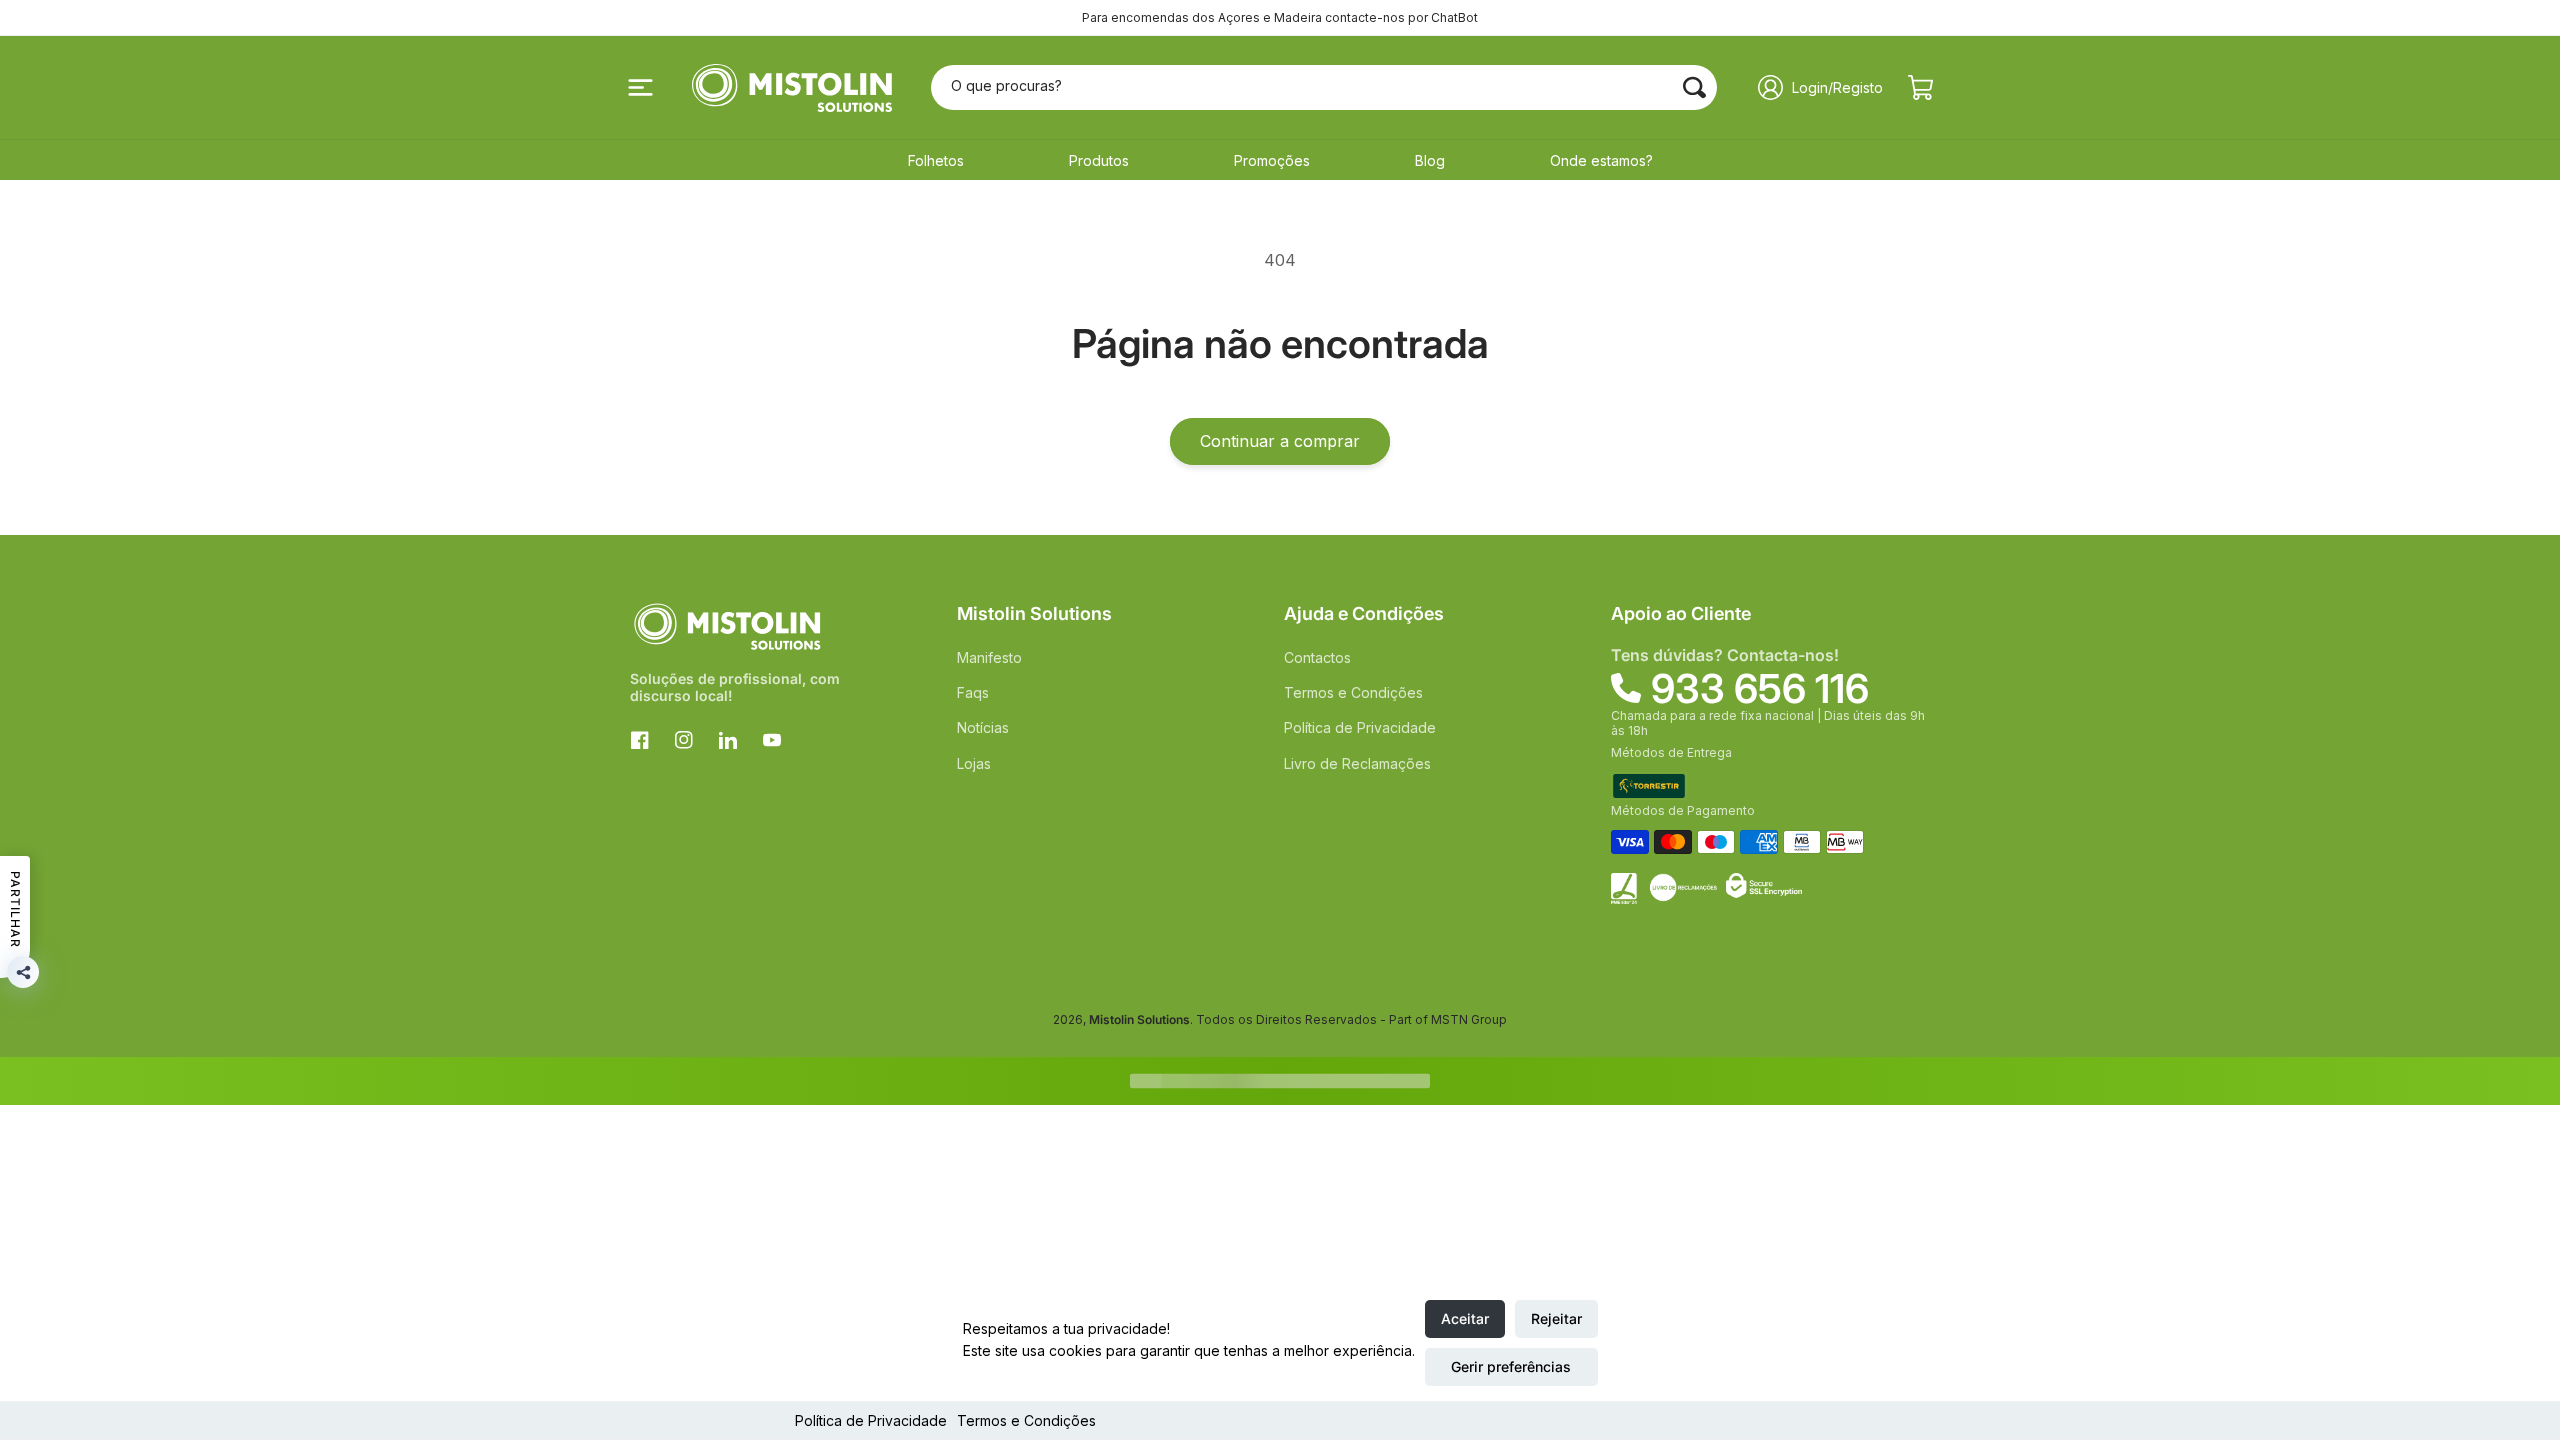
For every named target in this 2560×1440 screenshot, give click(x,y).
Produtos (1099, 160)
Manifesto (989, 657)
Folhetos (936, 160)
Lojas (974, 763)
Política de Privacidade (871, 1420)
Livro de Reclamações (1357, 763)
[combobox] (1324, 87)
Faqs (973, 692)
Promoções (1272, 160)
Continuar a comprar (1280, 441)
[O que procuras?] (1695, 87)
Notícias (983, 727)
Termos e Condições (1026, 1420)
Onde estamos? (1601, 160)
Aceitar (1465, 1318)
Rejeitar (1556, 1318)
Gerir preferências (1511, 1366)
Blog (1430, 160)
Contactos (1317, 657)
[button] (640, 88)
